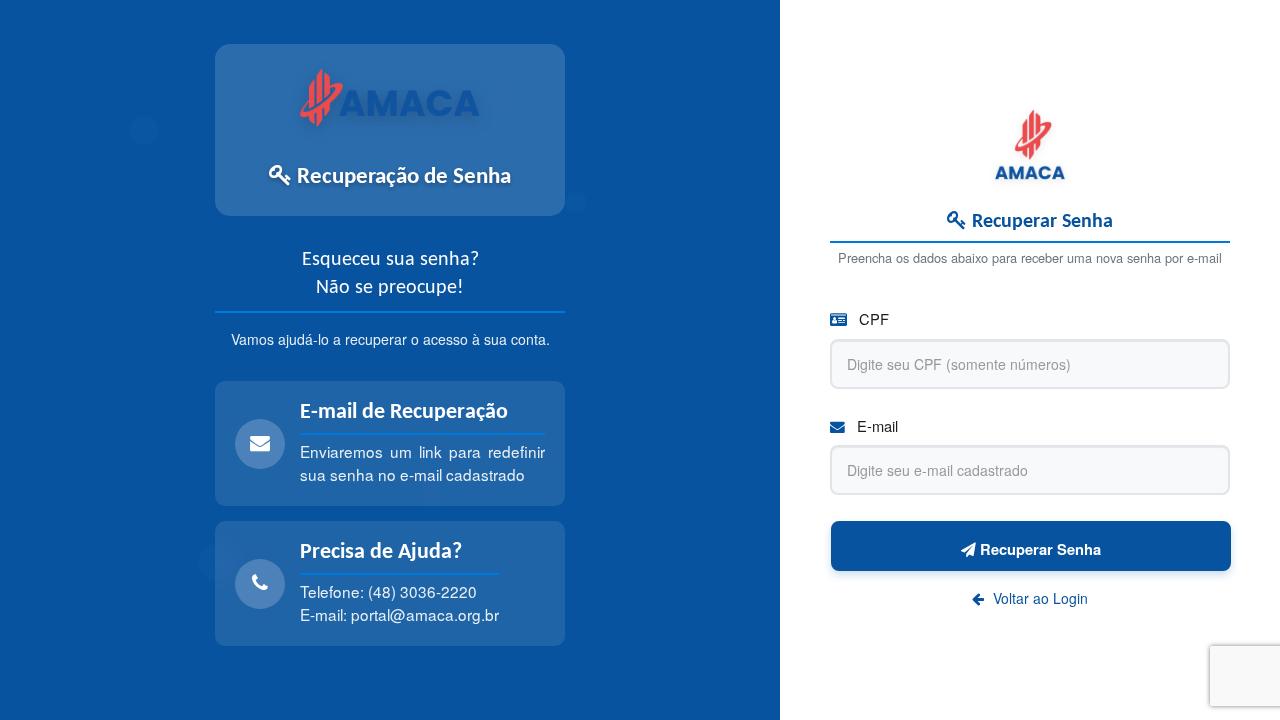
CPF (872, 318)
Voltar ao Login (1038, 598)
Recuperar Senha (1038, 549)
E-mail (875, 425)
